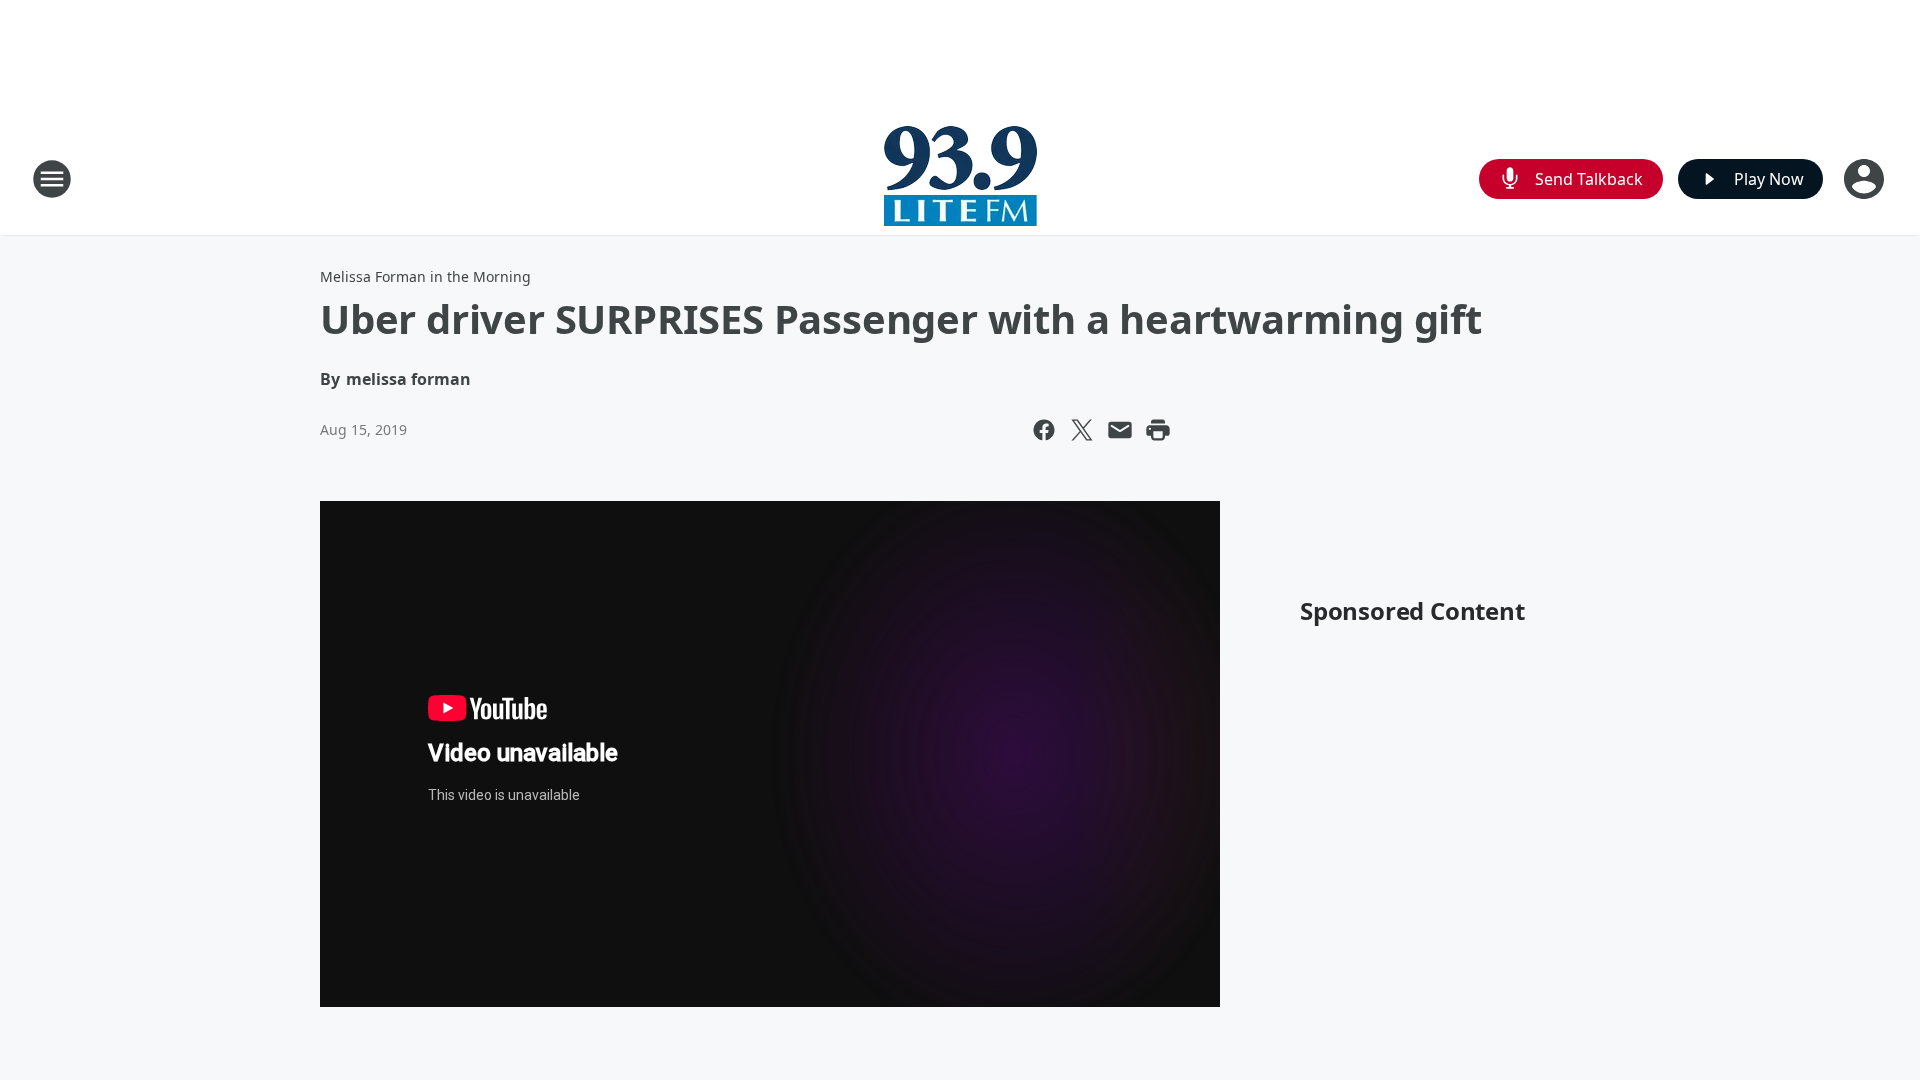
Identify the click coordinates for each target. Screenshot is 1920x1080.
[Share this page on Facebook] (1044, 430)
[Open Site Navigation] (52, 179)
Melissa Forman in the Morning (425, 276)
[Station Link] (960, 178)
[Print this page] (1158, 430)
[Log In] (1866, 179)
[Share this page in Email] (1120, 430)
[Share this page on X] (1082, 430)
